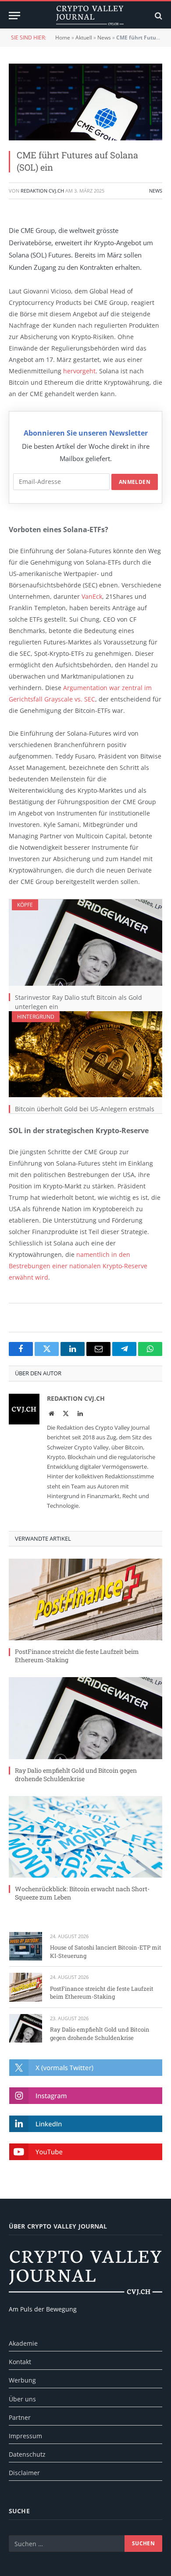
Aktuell (84, 38)
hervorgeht (79, 371)
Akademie (23, 2343)
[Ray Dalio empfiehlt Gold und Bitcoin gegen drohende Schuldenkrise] (85, 1718)
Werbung (22, 2380)
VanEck (92, 596)
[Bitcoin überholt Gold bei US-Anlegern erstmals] (85, 1054)
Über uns (22, 2399)
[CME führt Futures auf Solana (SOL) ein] (85, 102)
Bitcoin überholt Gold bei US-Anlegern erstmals (85, 1109)
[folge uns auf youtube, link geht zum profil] (86, 2152)
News (104, 38)
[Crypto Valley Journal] (90, 16)
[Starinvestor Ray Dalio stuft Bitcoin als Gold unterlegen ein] (85, 943)
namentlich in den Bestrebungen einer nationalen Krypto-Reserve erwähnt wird (78, 1266)
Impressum (25, 2436)
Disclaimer (24, 2473)
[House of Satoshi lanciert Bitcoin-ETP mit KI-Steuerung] (26, 1946)
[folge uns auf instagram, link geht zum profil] (86, 2096)
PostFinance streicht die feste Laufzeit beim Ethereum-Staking (102, 1993)
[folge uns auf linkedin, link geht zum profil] (86, 2124)
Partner (20, 2417)
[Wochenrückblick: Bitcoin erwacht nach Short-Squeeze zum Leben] (85, 1837)
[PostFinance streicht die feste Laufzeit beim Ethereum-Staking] (85, 1599)
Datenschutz (27, 2454)
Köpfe (25, 905)
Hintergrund (36, 1017)
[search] (158, 16)
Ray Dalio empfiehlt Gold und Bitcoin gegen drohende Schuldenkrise (76, 1775)
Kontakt (20, 2362)
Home (63, 38)
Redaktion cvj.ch (42, 191)
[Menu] (14, 16)
